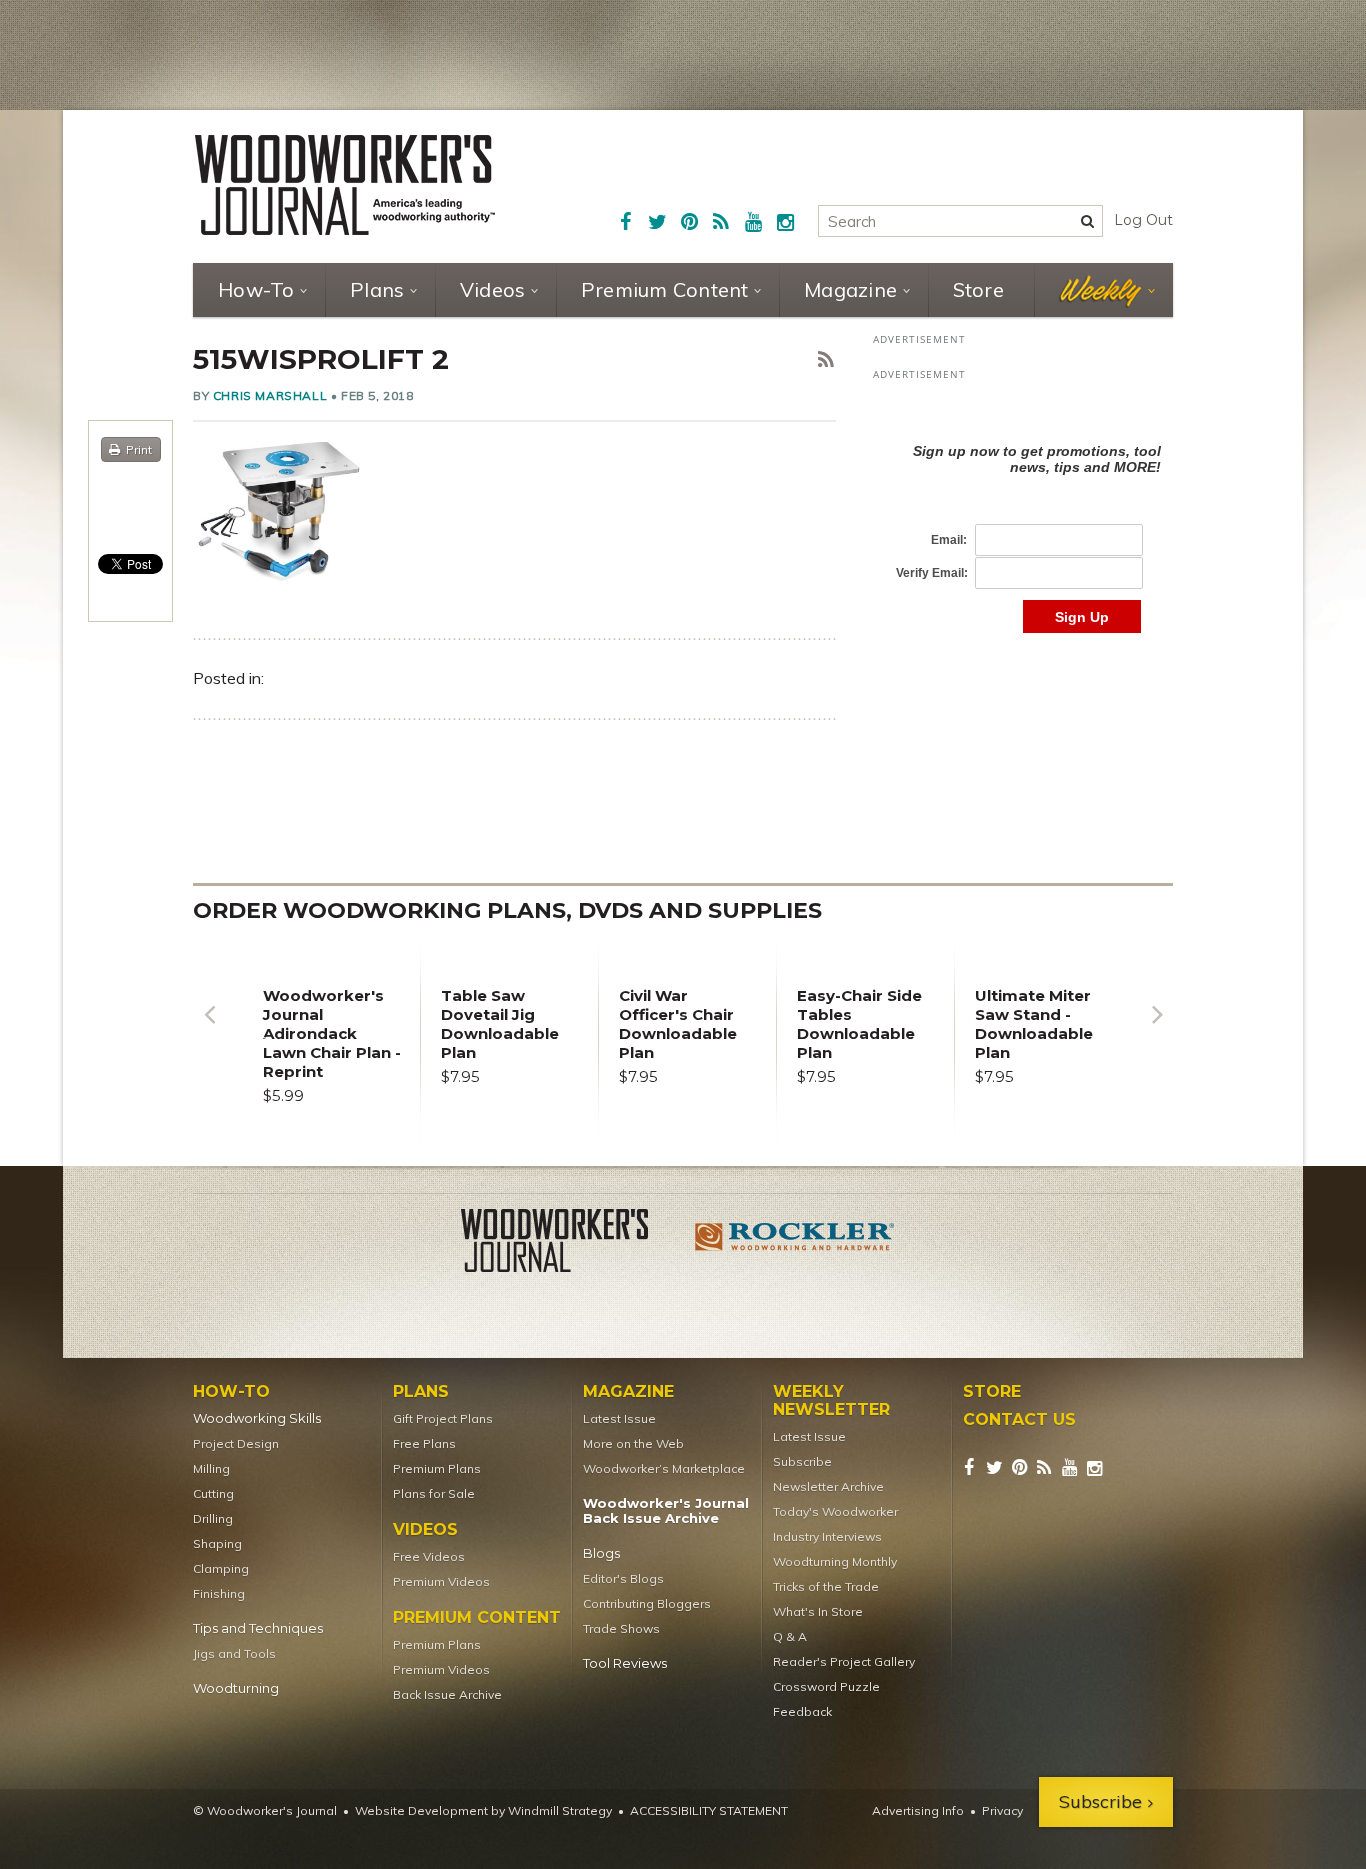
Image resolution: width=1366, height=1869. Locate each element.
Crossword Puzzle (826, 1686)
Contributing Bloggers (647, 1603)
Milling (211, 1468)
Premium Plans (437, 1468)
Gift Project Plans (443, 1418)
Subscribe (802, 1461)
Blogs (601, 1553)
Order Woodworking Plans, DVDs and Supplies (507, 910)
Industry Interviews (827, 1536)
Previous (209, 1029)
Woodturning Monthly (835, 1561)
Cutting (213, 1493)
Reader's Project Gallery (844, 1661)
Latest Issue (619, 1418)
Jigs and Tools (234, 1653)
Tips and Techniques (258, 1628)
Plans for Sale (434, 1493)
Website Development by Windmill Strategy (483, 1810)
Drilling (213, 1518)
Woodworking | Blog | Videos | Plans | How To (345, 185)
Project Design (236, 1443)
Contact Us (1019, 1420)
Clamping (221, 1568)
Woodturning (236, 1688)
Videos (493, 289)
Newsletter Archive (828, 1486)
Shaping (217, 1543)
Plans (377, 289)
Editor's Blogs (623, 1578)
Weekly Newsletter (831, 1401)
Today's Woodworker (835, 1511)
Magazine (850, 289)
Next (1157, 1029)
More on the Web (633, 1443)
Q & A (790, 1636)
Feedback (802, 1711)
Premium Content (665, 289)
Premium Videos (441, 1581)
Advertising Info (918, 1810)
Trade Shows (621, 1628)
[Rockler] (795, 1244)
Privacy (1002, 1810)
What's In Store (818, 1611)
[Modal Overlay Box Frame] (1023, 517)
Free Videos (429, 1556)
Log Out (1143, 220)
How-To (256, 289)
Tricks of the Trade (826, 1586)
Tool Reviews (625, 1663)
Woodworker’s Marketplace (664, 1468)
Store (978, 289)
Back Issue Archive (447, 1694)
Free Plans (424, 1443)
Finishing (219, 1593)
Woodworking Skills (257, 1418)
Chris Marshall (270, 395)
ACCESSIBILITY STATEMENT (709, 1810)
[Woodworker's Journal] (571, 1244)
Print (139, 449)
